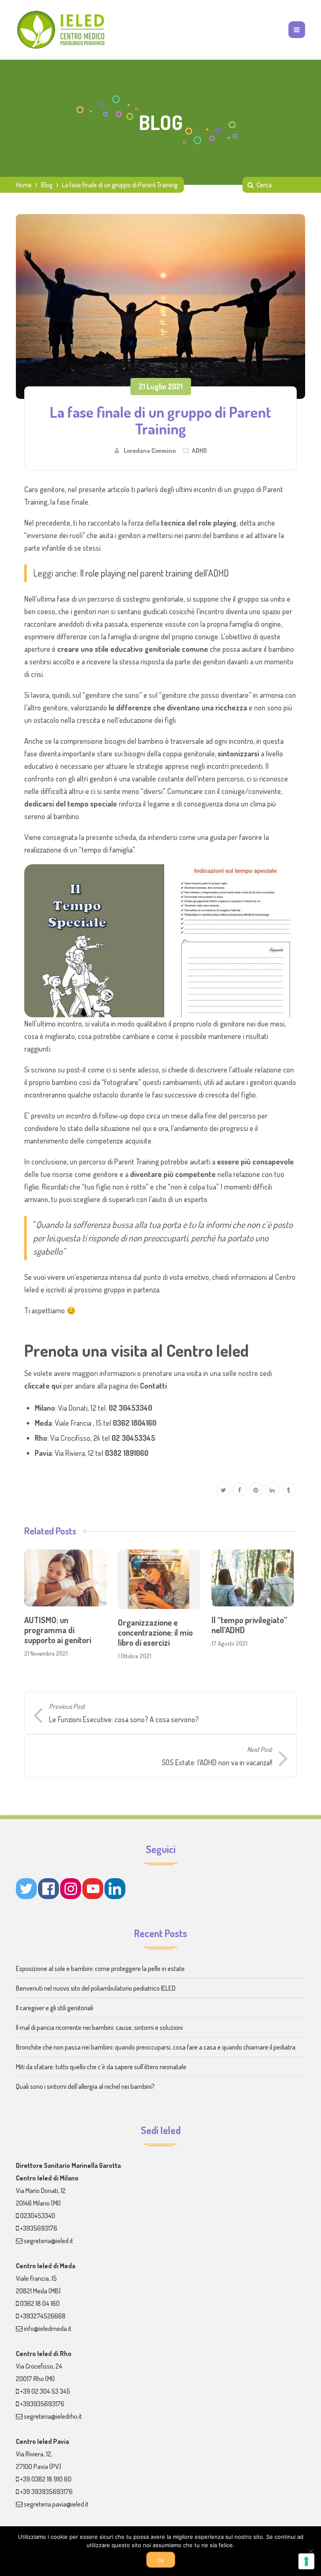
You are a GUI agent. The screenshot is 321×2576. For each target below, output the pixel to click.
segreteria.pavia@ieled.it (56, 2504)
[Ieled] (62, 30)
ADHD (199, 450)
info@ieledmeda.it (48, 2328)
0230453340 (38, 2216)
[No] (311, 2551)
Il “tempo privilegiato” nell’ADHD (249, 1625)
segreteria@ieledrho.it (53, 2416)
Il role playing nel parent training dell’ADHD (154, 573)
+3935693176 (39, 2228)
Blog (47, 185)
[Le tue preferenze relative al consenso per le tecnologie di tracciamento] (306, 2561)
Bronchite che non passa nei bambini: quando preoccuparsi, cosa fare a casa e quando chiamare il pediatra (156, 2047)
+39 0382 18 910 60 (46, 2479)
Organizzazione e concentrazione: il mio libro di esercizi (155, 1632)
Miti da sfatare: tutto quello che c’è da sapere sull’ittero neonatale (101, 2067)
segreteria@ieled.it (48, 2241)
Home (24, 185)
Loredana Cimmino (150, 450)
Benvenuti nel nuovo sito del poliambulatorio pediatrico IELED (96, 1988)
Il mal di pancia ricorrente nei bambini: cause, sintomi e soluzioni (99, 2027)
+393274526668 (43, 2316)
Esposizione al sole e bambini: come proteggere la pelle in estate (100, 1968)
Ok (161, 2561)
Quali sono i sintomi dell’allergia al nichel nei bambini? (85, 2086)
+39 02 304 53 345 (45, 2391)
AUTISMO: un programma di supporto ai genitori (58, 1630)
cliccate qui (43, 1386)
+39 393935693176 (46, 2492)
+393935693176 (42, 2404)
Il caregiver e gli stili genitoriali (55, 2008)
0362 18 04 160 (40, 2303)
